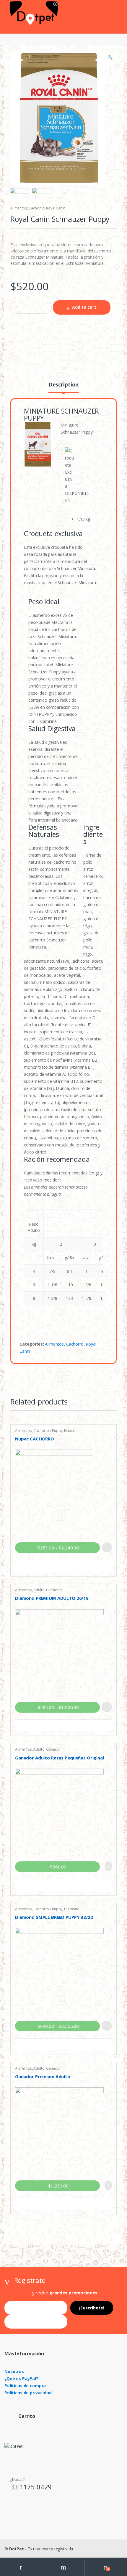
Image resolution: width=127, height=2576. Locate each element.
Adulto (39, 1590)
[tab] (63, 387)
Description (63, 385)
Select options (107, 1547)
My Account (21, 2567)
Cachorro (36, 208)
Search (63, 2567)
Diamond (54, 1590)
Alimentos (19, 208)
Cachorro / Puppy (48, 1431)
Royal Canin (56, 208)
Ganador (53, 1749)
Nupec (69, 1431)
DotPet (17, 2549)
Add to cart (84, 307)
